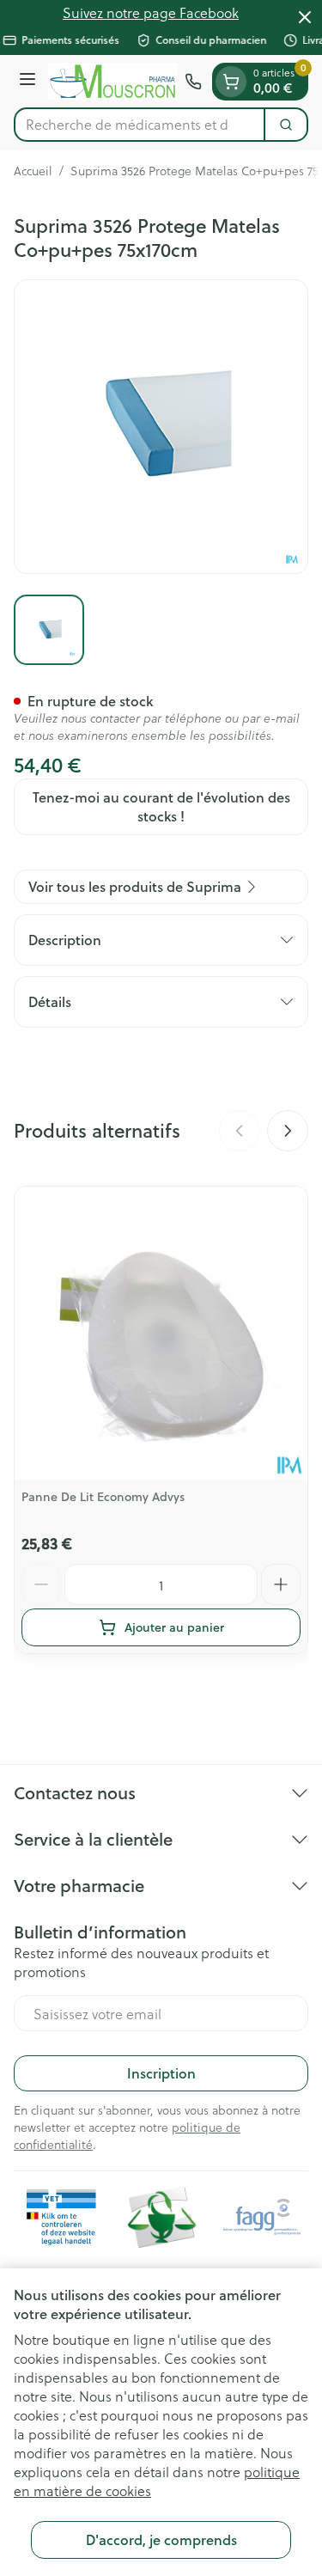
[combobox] (140, 125)
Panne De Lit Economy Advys (103, 1497)
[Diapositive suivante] (288, 1131)
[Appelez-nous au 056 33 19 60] (193, 82)
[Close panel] (305, 17)
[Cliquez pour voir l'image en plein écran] (161, 427)
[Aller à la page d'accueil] (113, 81)
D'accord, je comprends (161, 2539)
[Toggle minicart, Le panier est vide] (231, 82)
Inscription (161, 2073)
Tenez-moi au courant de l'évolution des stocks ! (161, 806)
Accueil (33, 171)
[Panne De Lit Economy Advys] (161, 1333)
